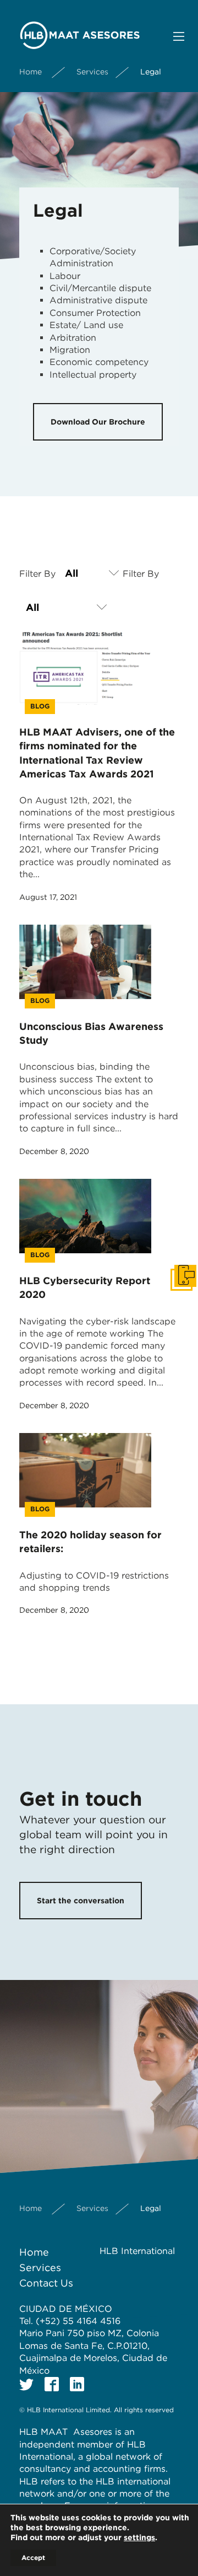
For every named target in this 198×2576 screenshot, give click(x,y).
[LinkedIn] (77, 2384)
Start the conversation (81, 1901)
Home (31, 72)
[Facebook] (52, 2384)
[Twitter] (26, 2384)
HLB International (137, 2251)
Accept (33, 2558)
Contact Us (46, 2283)
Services (92, 72)
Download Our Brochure (98, 422)
